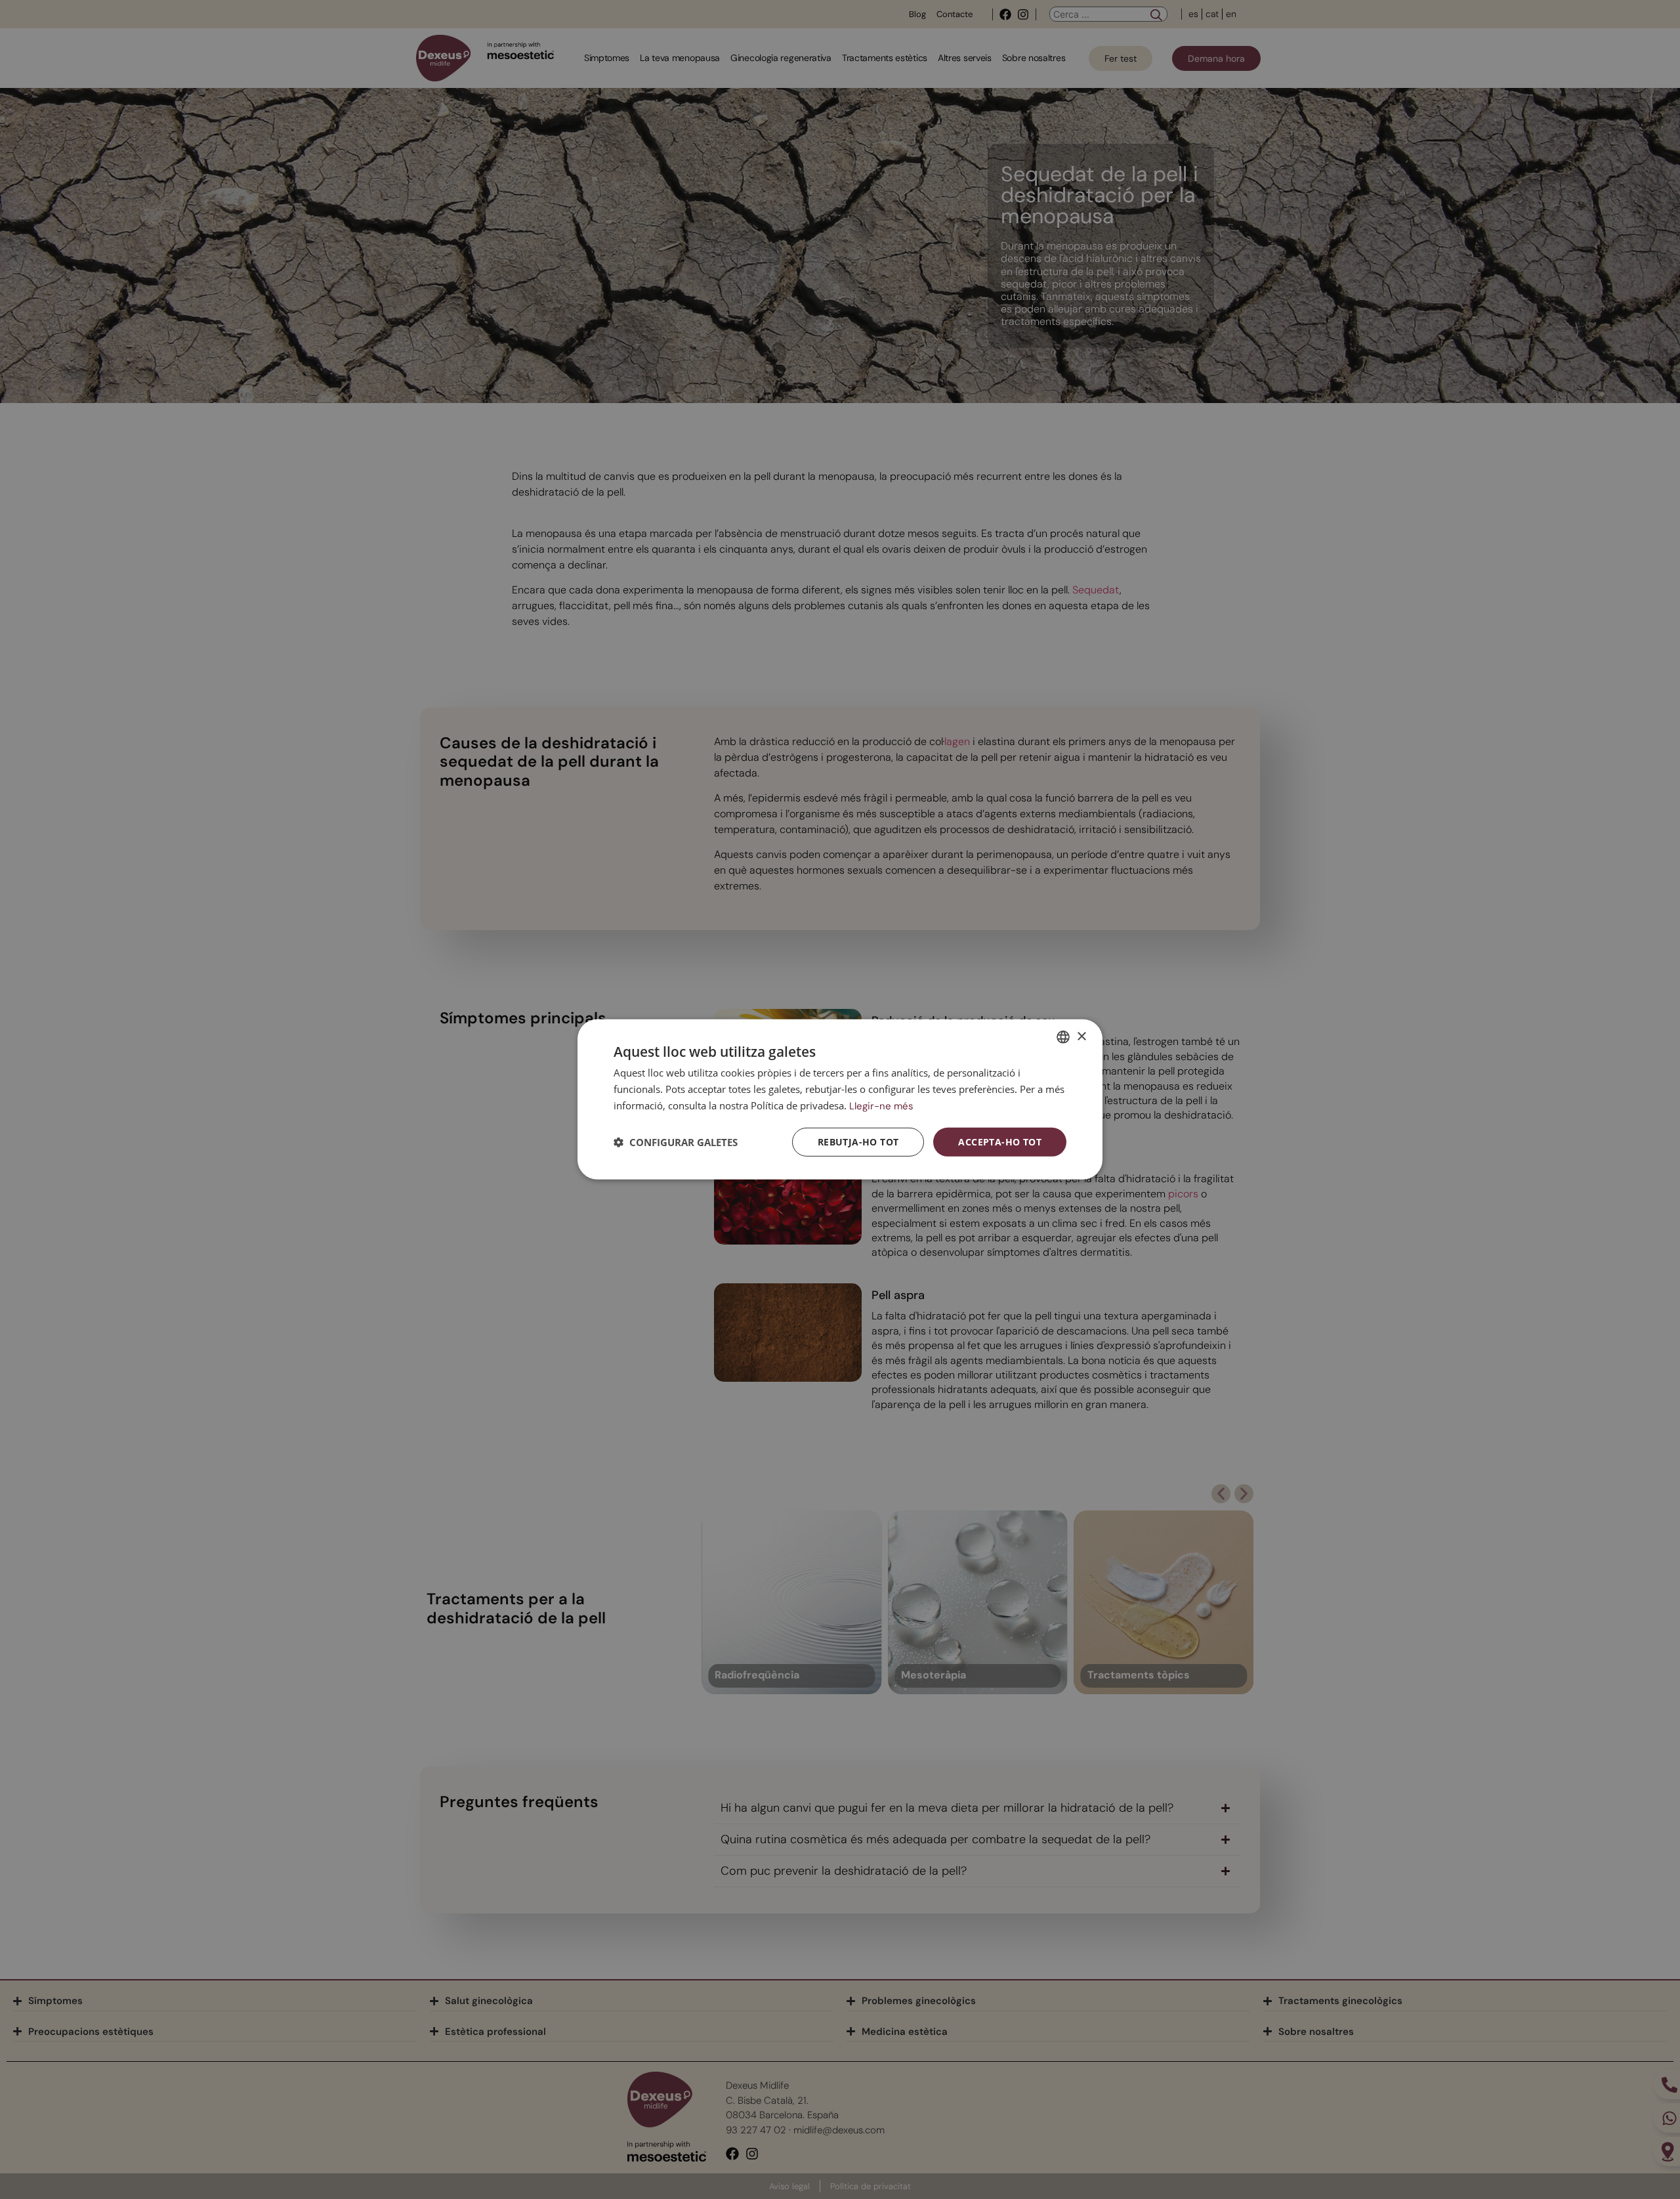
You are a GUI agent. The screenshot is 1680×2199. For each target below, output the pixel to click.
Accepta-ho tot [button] (1000, 1141)
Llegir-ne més (881, 1106)
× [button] (1081, 1036)
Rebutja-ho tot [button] (858, 1141)
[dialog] (840, 1099)
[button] (676, 1142)
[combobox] (1063, 1037)
